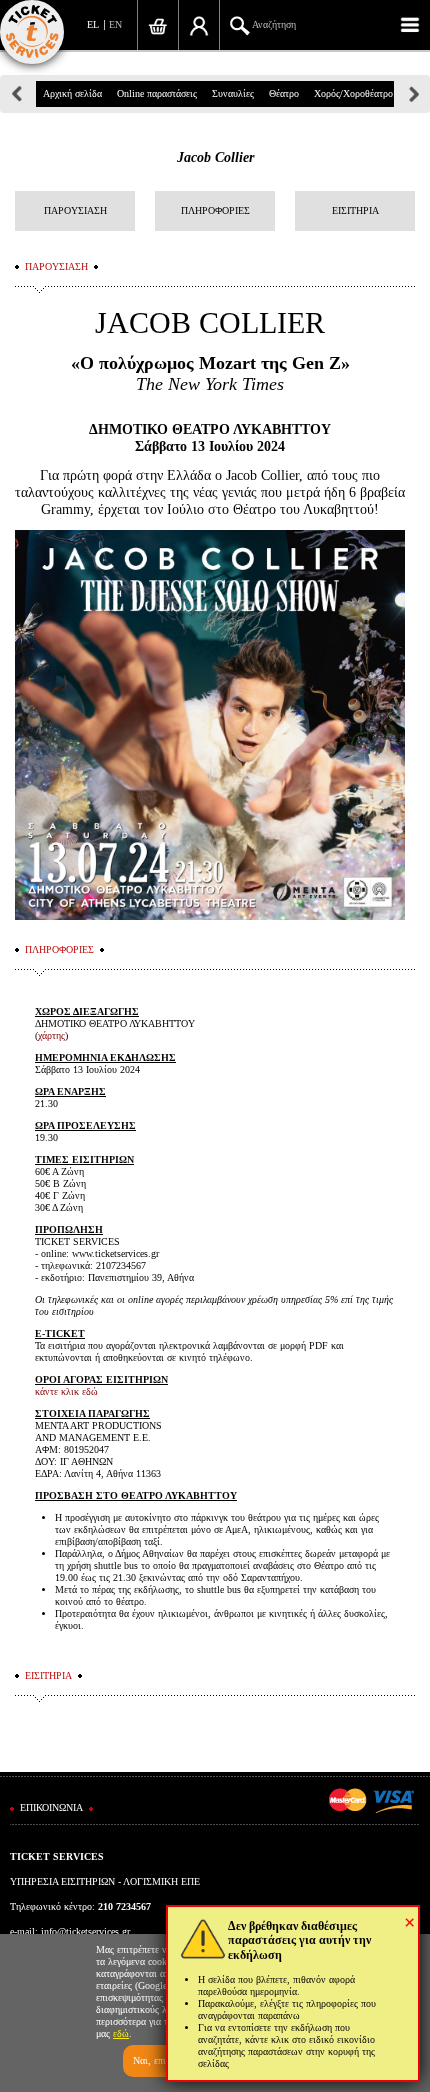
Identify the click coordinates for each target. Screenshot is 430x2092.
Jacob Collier (215, 157)
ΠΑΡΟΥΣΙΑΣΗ (75, 210)
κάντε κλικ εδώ (66, 1391)
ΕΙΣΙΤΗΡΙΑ (355, 210)
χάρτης (51, 1035)
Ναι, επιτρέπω (162, 2060)
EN (115, 24)
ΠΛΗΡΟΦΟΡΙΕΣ (215, 210)
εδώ (121, 2033)
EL (93, 24)
